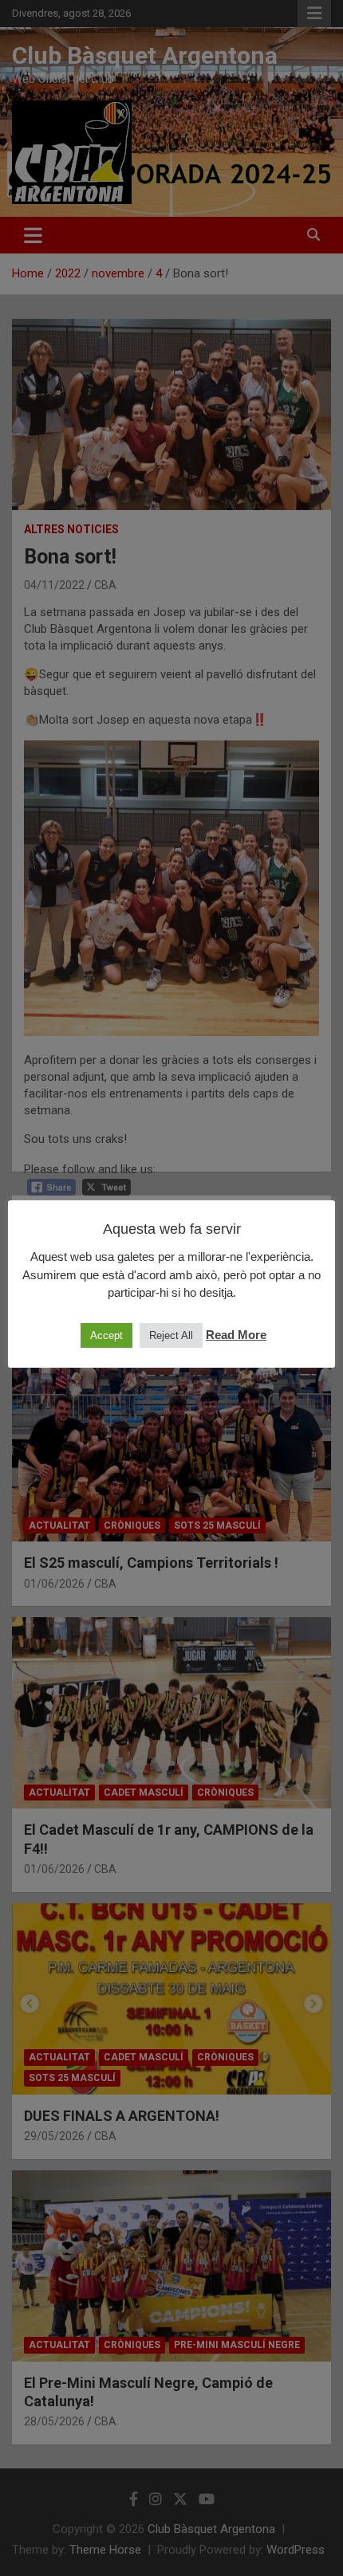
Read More (236, 1335)
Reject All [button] (171, 1335)
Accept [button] (106, 1335)
